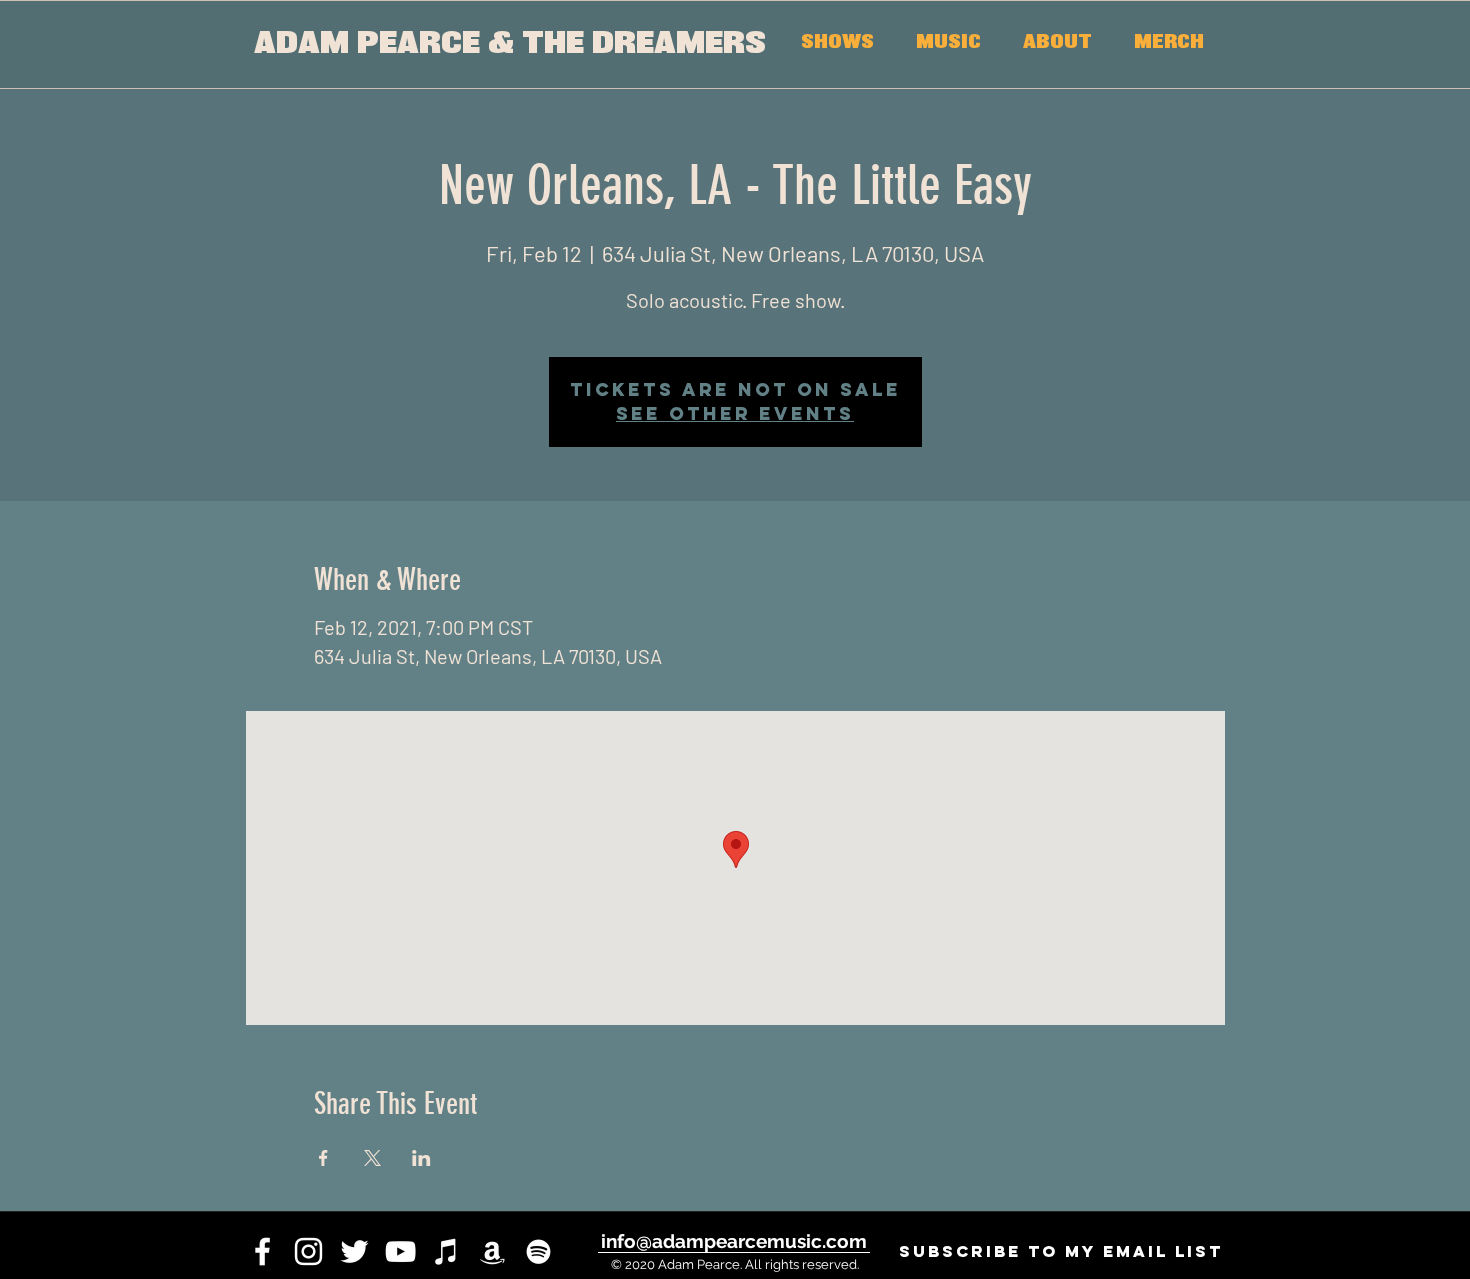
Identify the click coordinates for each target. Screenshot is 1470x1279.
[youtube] (400, 1251)
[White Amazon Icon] (492, 1251)
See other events (735, 413)
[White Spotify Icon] (538, 1251)
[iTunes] (446, 1251)
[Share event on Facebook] (323, 1158)
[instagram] (308, 1251)
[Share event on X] (372, 1158)
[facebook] (262, 1251)
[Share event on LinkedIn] (421, 1158)
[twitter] (354, 1251)
